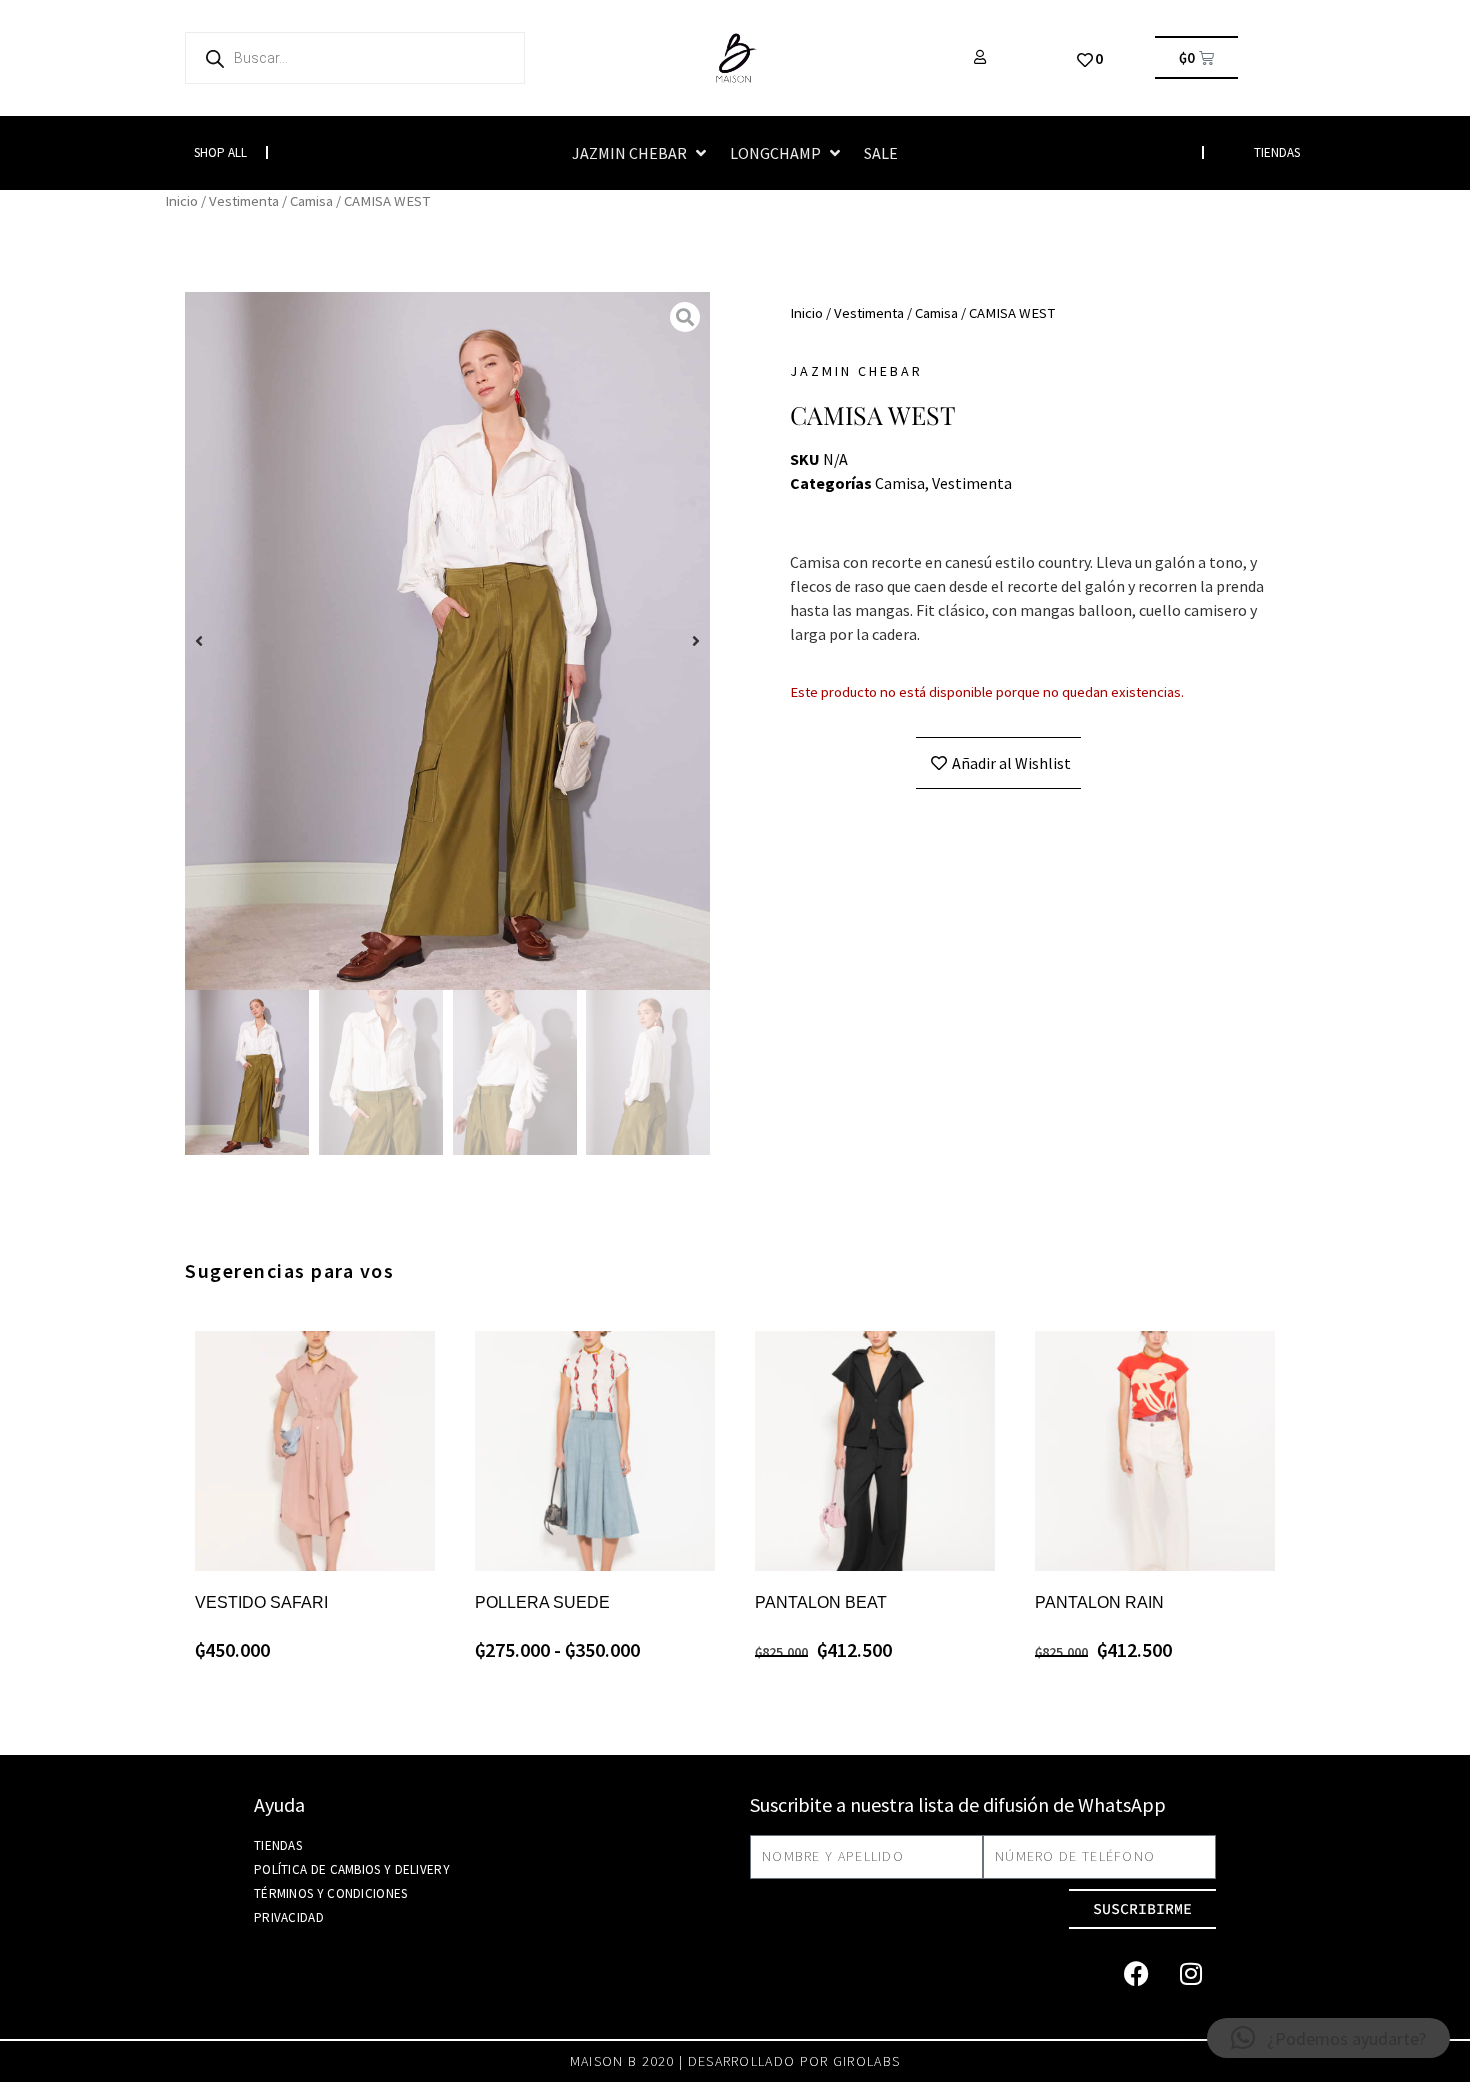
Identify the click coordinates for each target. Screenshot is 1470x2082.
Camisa (311, 201)
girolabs (866, 2061)
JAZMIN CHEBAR (856, 371)
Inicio (181, 201)
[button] (641, 153)
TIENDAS (1277, 152)
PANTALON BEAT (821, 1602)
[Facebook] (1136, 1974)
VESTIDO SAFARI (261, 1602)
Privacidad (289, 1917)
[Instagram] (1191, 1974)
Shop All (220, 152)
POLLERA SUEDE (542, 1602)
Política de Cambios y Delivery (352, 1869)
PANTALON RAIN (1099, 1602)
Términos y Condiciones (331, 1893)
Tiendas (278, 1845)
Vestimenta (244, 201)
